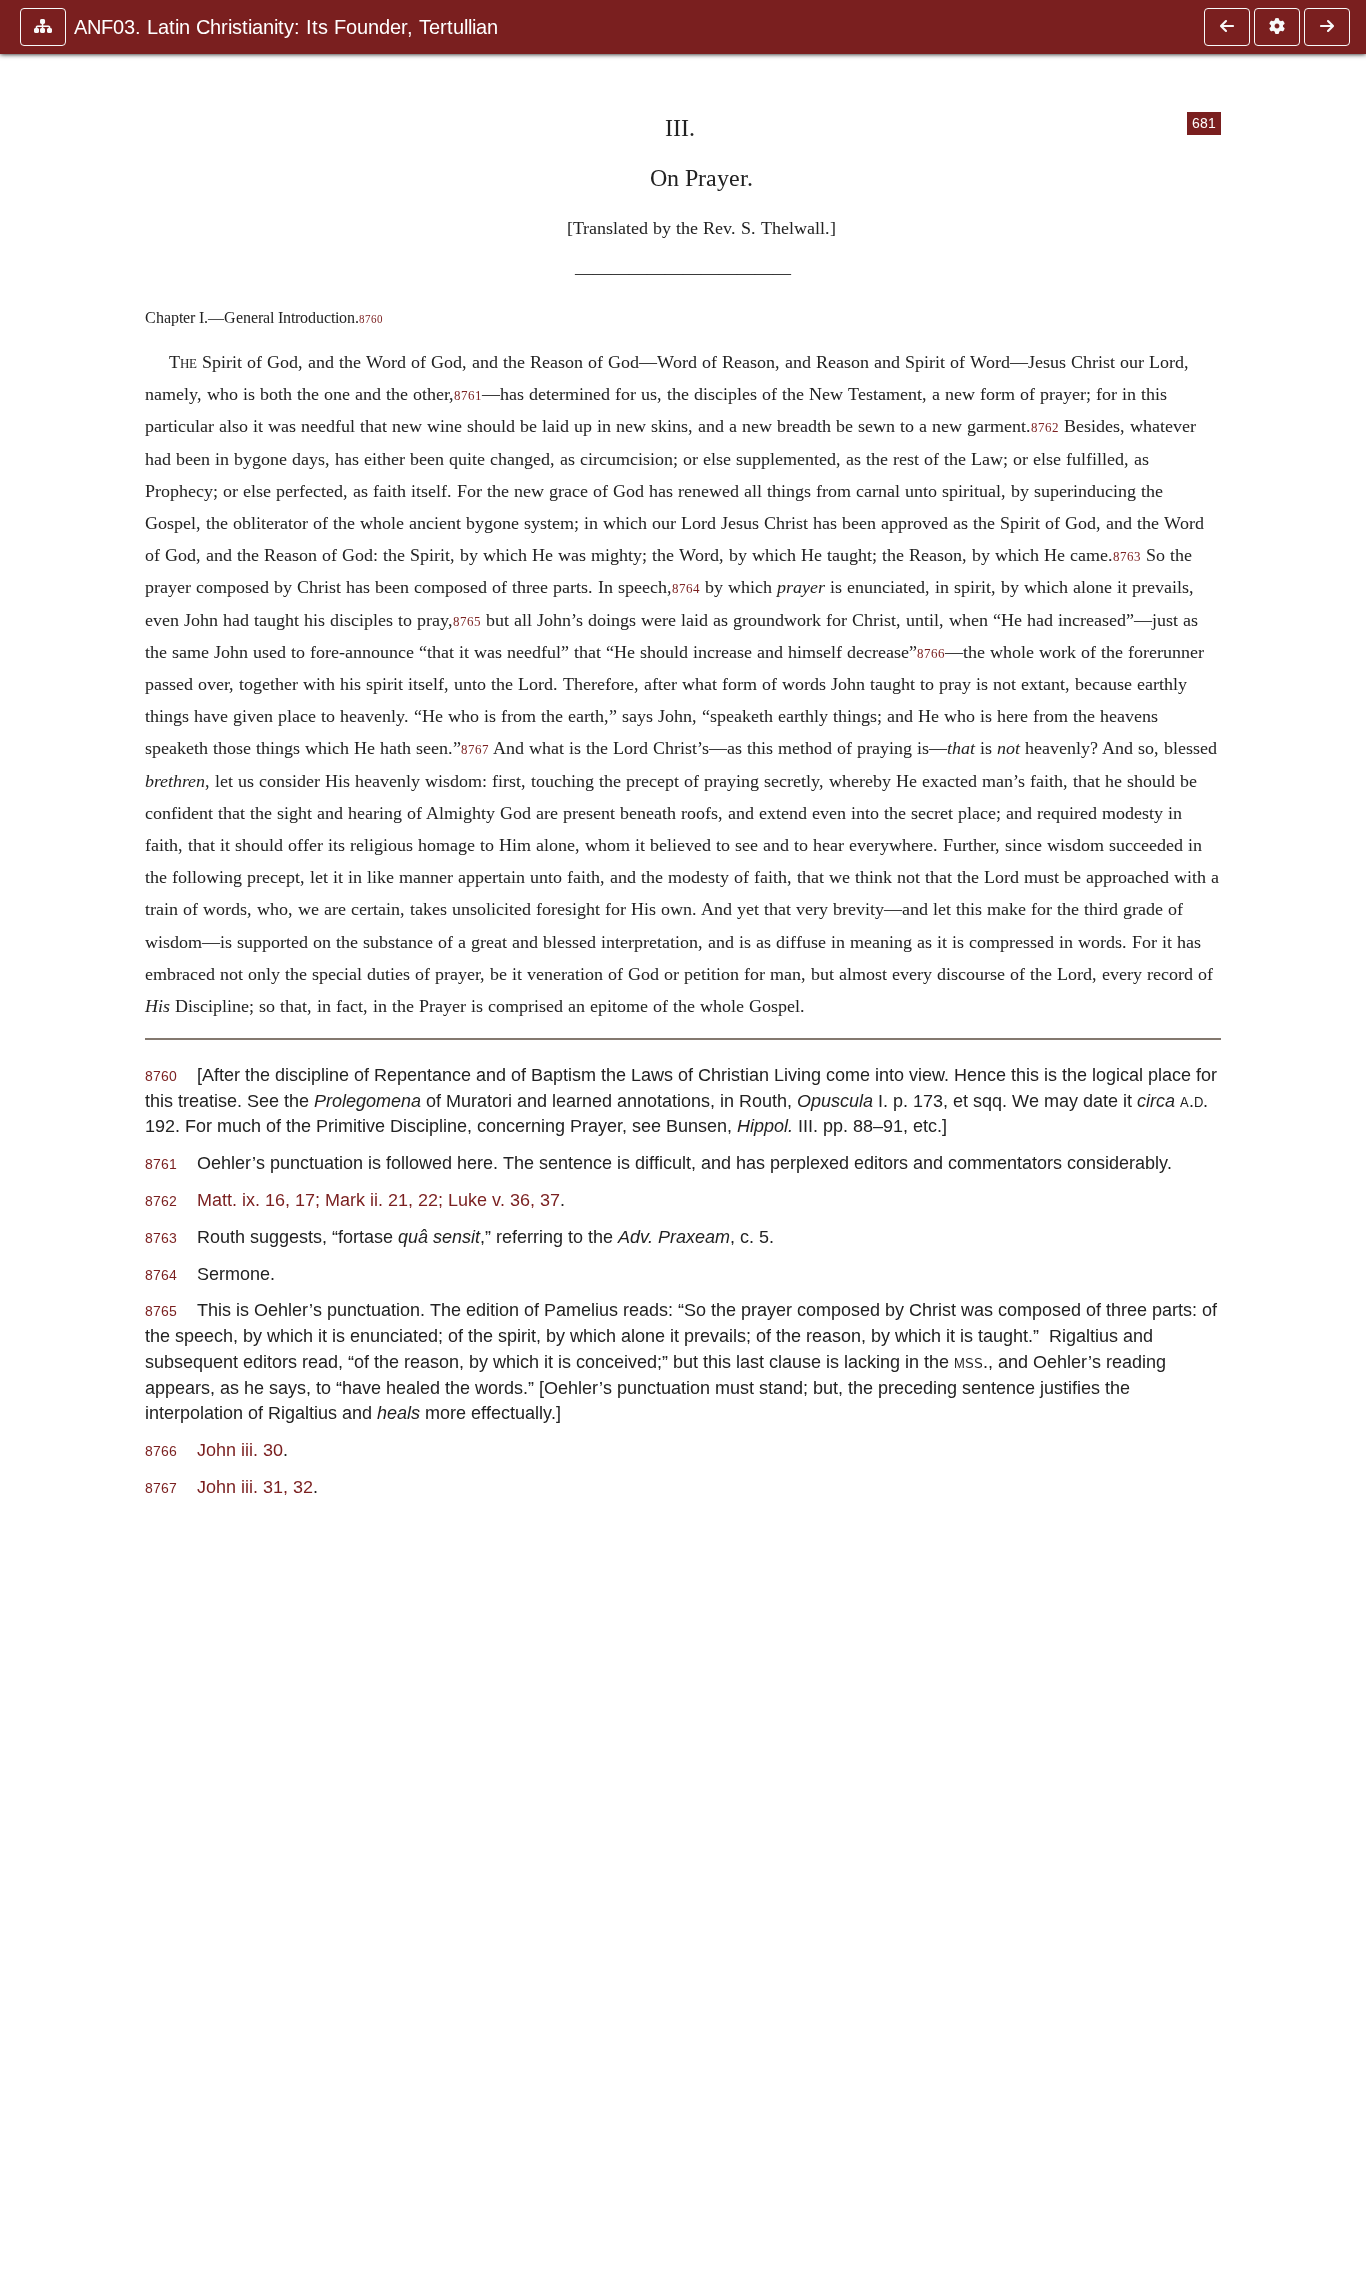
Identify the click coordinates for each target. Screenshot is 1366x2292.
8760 (371, 319)
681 (1204, 123)
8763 (1127, 557)
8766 (931, 654)
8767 (475, 750)
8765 (467, 622)
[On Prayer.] (1227, 27)
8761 (468, 396)
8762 (1045, 428)
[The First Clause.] (1327, 27)
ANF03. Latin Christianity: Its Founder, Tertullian (286, 27)
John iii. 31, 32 (255, 1486)
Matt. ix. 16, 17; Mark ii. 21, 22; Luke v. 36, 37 (378, 1199)
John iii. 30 (240, 1449)
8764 (686, 589)
